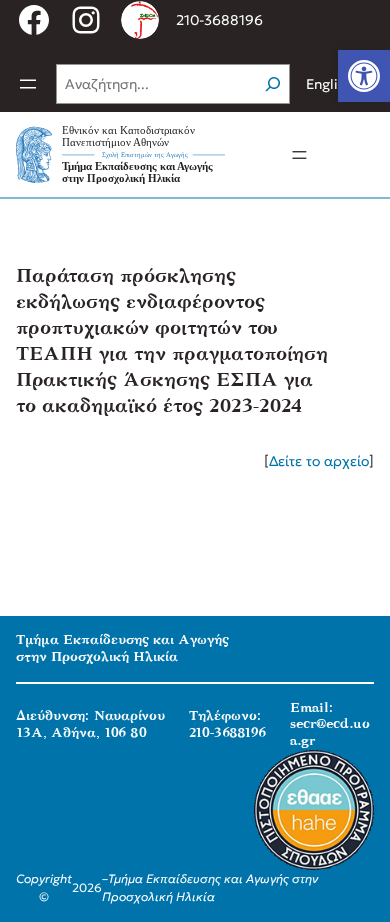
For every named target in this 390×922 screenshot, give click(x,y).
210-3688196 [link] (219, 20)
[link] (364, 76)
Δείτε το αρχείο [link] (319, 461)
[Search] (273, 84)
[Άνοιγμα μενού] (28, 84)
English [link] (329, 84)
